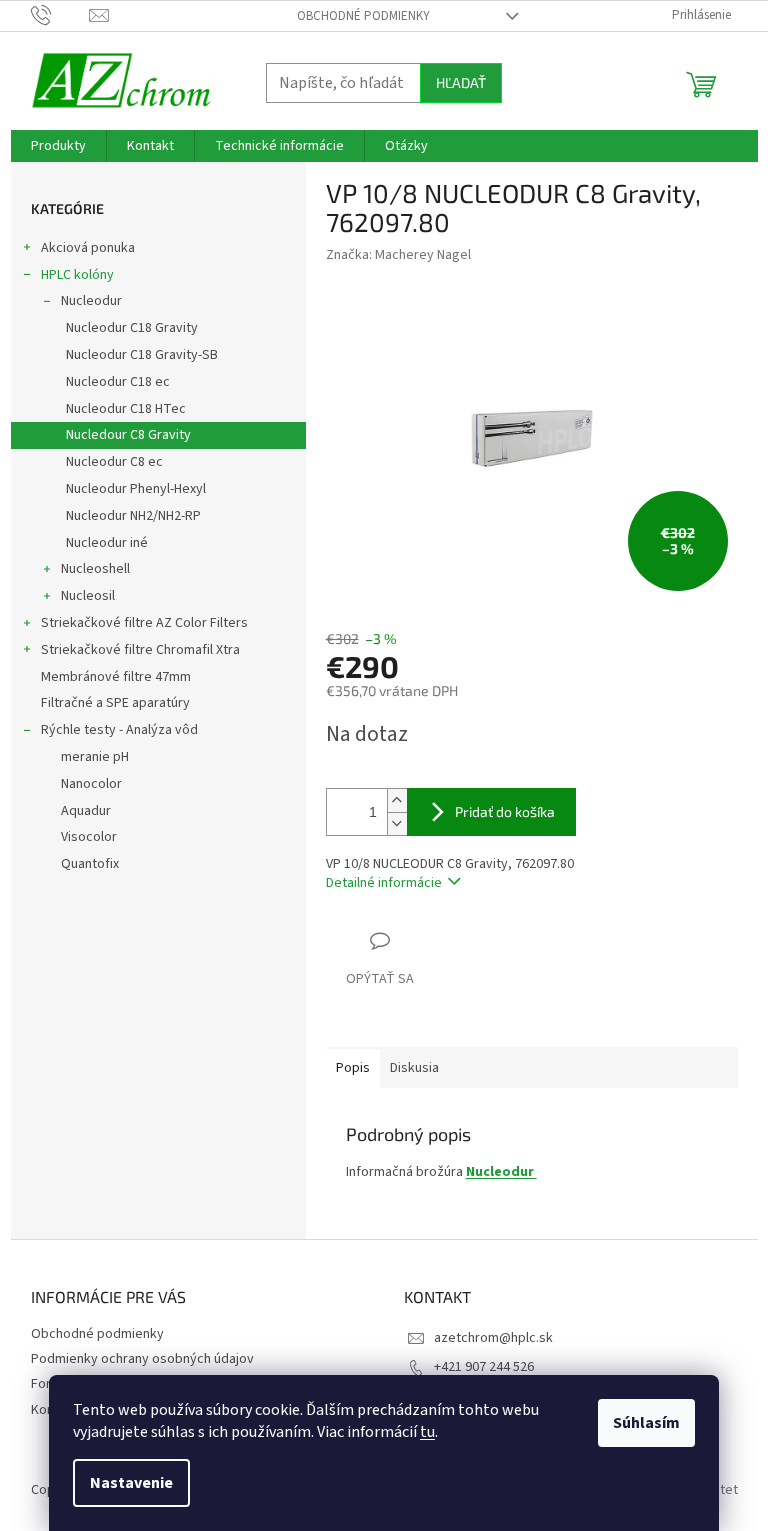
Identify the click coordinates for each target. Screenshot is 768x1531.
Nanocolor (91, 784)
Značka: (398, 255)
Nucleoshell (95, 569)
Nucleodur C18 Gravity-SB (142, 355)
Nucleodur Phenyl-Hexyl (136, 489)
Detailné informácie (384, 883)
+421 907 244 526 (484, 1367)
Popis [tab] (353, 1068)
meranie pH (95, 757)
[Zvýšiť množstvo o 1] (397, 800)
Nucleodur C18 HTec (126, 409)
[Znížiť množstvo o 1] (397, 823)
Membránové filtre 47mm (116, 677)
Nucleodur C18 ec (118, 382)
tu (427, 1432)
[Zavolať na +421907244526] (60, 15)
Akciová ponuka (88, 248)
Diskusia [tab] (414, 1068)
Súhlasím (646, 1423)
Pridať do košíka (505, 811)
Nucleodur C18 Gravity (132, 328)
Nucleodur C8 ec (114, 462)
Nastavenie (131, 1483)
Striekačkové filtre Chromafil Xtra (140, 650)
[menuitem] (58, 146)
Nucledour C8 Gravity (128, 435)
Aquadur (86, 811)
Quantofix (90, 864)
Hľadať (461, 82)
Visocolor (89, 837)
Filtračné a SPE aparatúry (115, 703)
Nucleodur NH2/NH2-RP (133, 516)
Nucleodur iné (107, 543)
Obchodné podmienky (363, 16)
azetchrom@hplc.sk (493, 1338)
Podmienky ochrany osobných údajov (142, 1359)
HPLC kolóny (77, 275)
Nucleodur (91, 301)
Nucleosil (88, 596)
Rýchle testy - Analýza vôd (119, 730)
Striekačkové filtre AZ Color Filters (144, 623)
